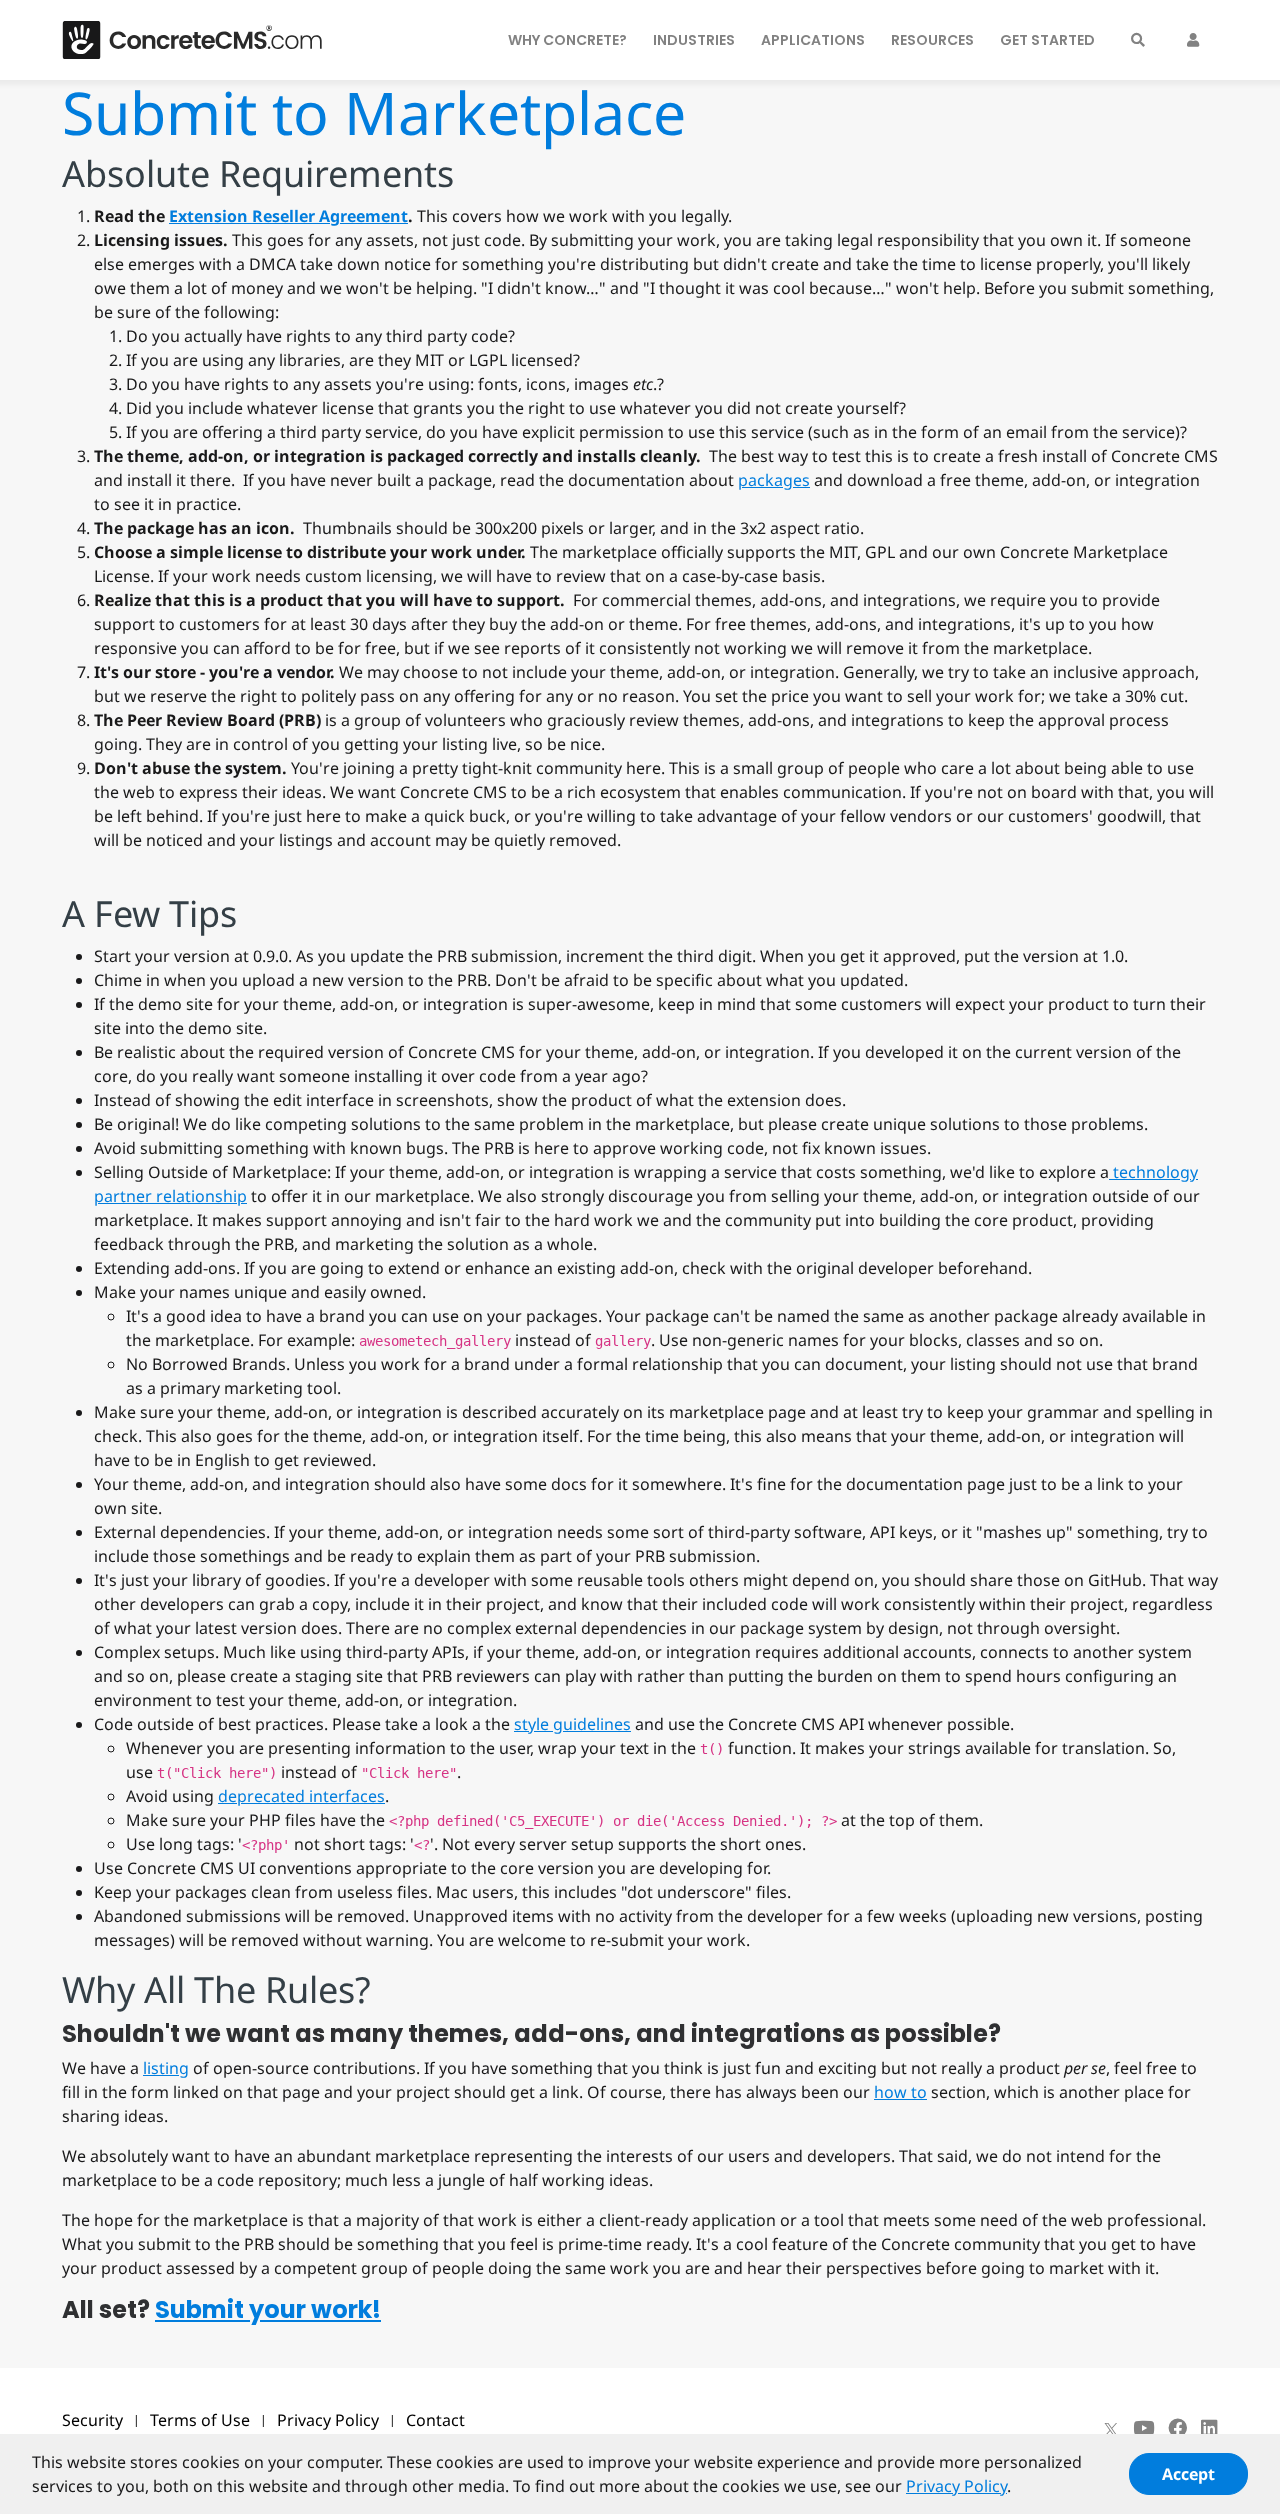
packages (774, 480)
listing (166, 2068)
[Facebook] (1177, 2428)
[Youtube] (1143, 2428)
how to (900, 2092)
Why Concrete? (567, 40)
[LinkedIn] (1209, 2428)
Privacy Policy (328, 2420)
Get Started (1047, 40)
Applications (813, 40)
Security (92, 2420)
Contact (435, 2420)
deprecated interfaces (301, 1796)
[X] (1111, 2428)
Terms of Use (200, 2420)
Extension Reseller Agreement (288, 216)
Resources (932, 40)
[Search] (1138, 40)
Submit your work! (268, 2309)
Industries (694, 40)
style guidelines (572, 1724)
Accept (1188, 2474)
